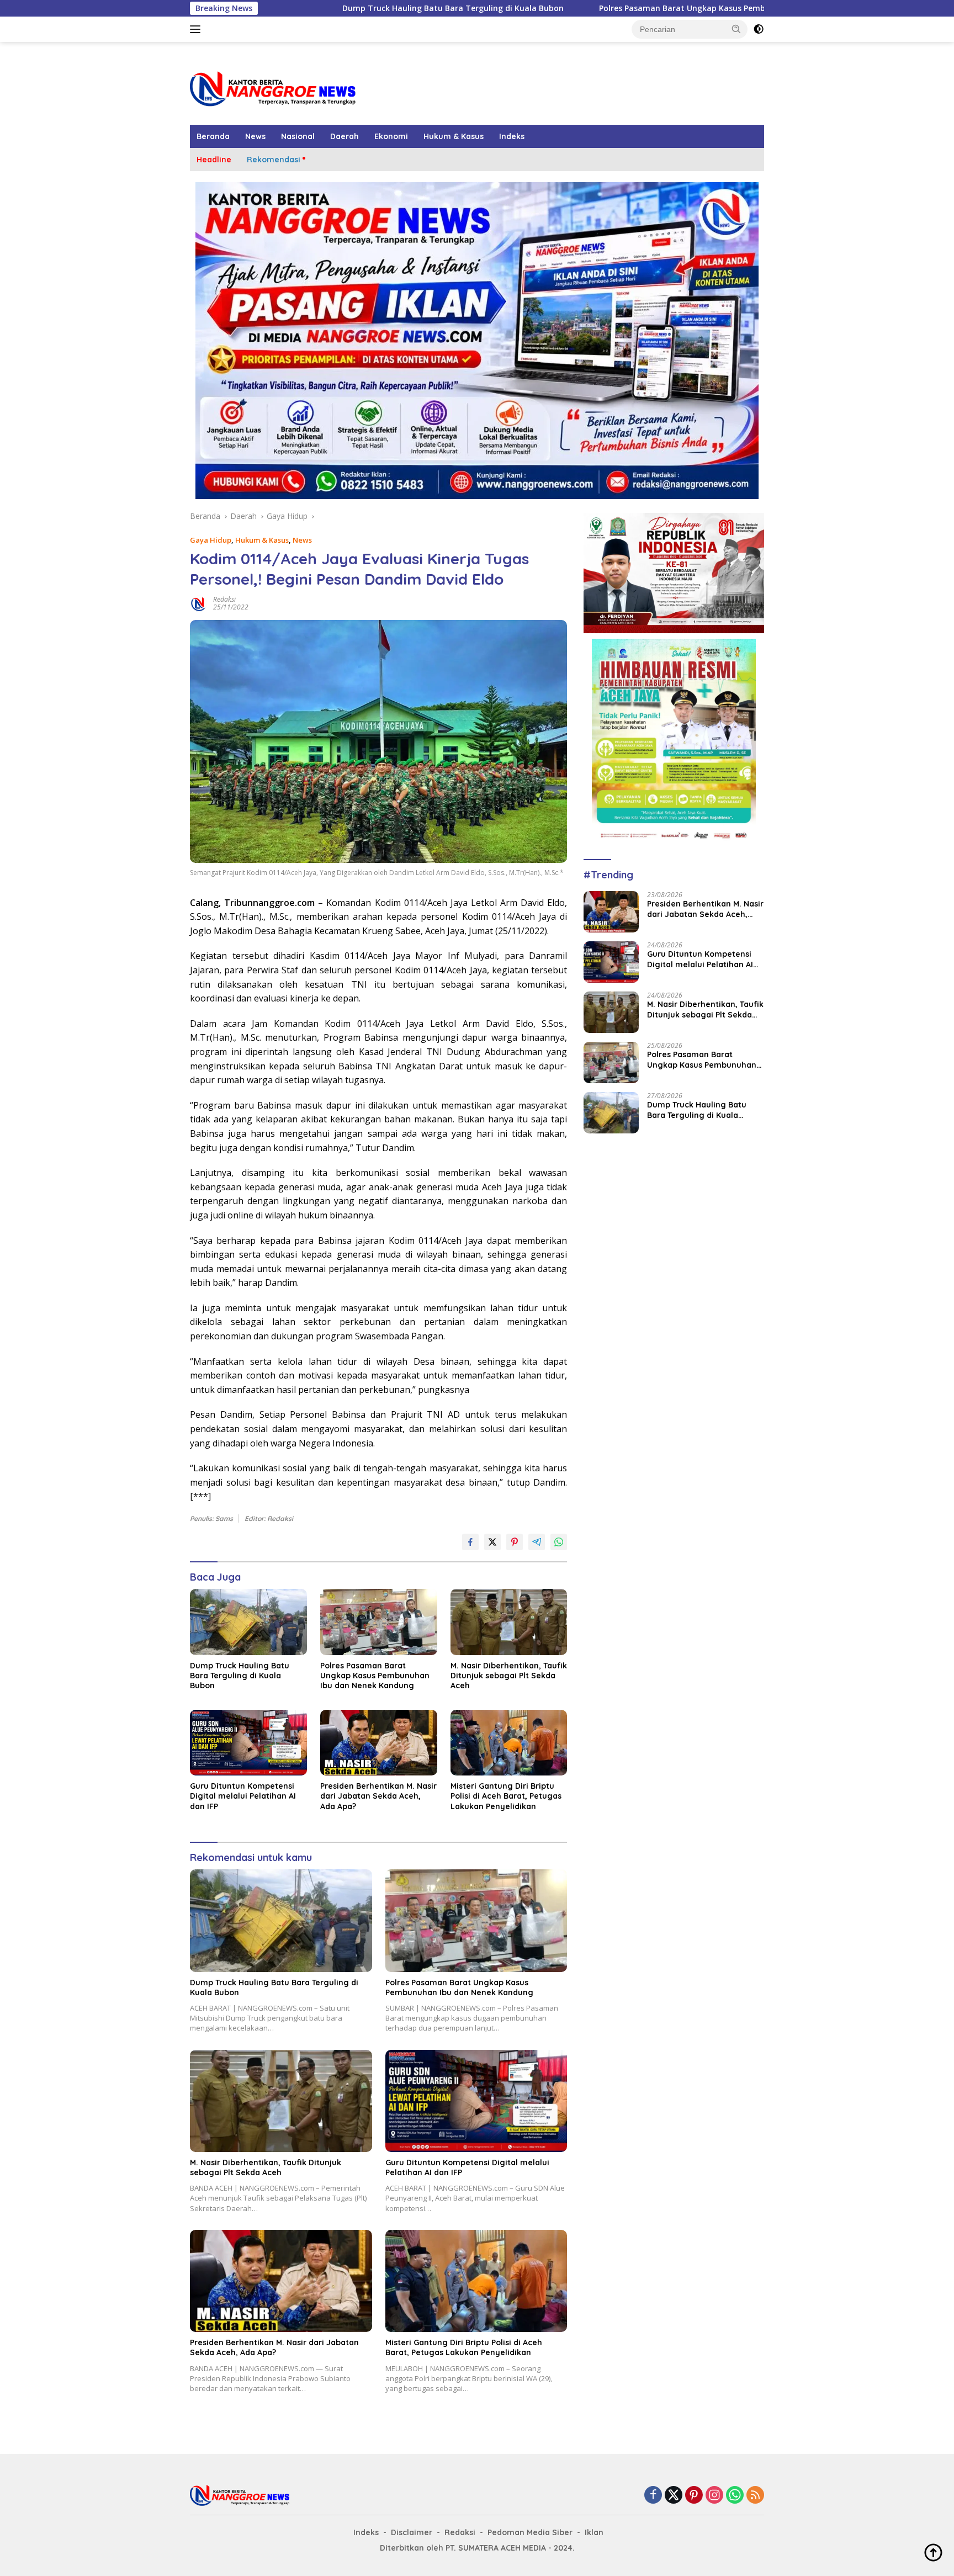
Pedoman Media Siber (530, 2532)
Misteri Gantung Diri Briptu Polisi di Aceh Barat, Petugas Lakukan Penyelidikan (506, 1796)
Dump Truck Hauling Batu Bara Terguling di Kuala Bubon (300, 8)
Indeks (512, 136)
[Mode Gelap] (759, 29)
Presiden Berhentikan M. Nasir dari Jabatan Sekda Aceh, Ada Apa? (378, 1796)
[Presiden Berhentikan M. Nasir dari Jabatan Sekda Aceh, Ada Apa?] (379, 1743)
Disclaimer (412, 2532)
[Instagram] (714, 2496)
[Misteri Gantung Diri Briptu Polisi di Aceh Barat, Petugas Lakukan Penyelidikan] (509, 1743)
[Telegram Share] (537, 1542)
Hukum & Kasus (454, 136)
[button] (736, 29)
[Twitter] (674, 2496)
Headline (214, 160)
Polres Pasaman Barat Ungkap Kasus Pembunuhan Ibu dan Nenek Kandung (592, 8)
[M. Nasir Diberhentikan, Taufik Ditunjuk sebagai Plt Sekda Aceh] (509, 1622)
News (255, 136)
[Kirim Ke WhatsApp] (559, 1542)
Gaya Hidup (211, 540)
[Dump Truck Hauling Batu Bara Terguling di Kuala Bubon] (248, 1622)
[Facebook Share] (470, 1542)
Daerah (344, 136)
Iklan (594, 2532)
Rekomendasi (274, 160)
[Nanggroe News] (273, 88)
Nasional (298, 136)
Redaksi (224, 599)
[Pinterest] (694, 2496)
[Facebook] (653, 2496)
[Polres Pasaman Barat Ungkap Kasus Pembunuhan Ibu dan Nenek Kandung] (379, 1622)
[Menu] (197, 29)
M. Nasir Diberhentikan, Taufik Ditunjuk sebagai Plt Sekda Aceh (509, 1676)
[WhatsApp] (735, 2496)
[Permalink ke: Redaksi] (199, 603)
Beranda (213, 136)
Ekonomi (391, 136)
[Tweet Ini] (492, 1542)
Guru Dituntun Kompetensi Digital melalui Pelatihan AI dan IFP (243, 1796)
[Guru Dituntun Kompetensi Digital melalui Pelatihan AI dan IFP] (248, 1743)
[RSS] (755, 2496)
